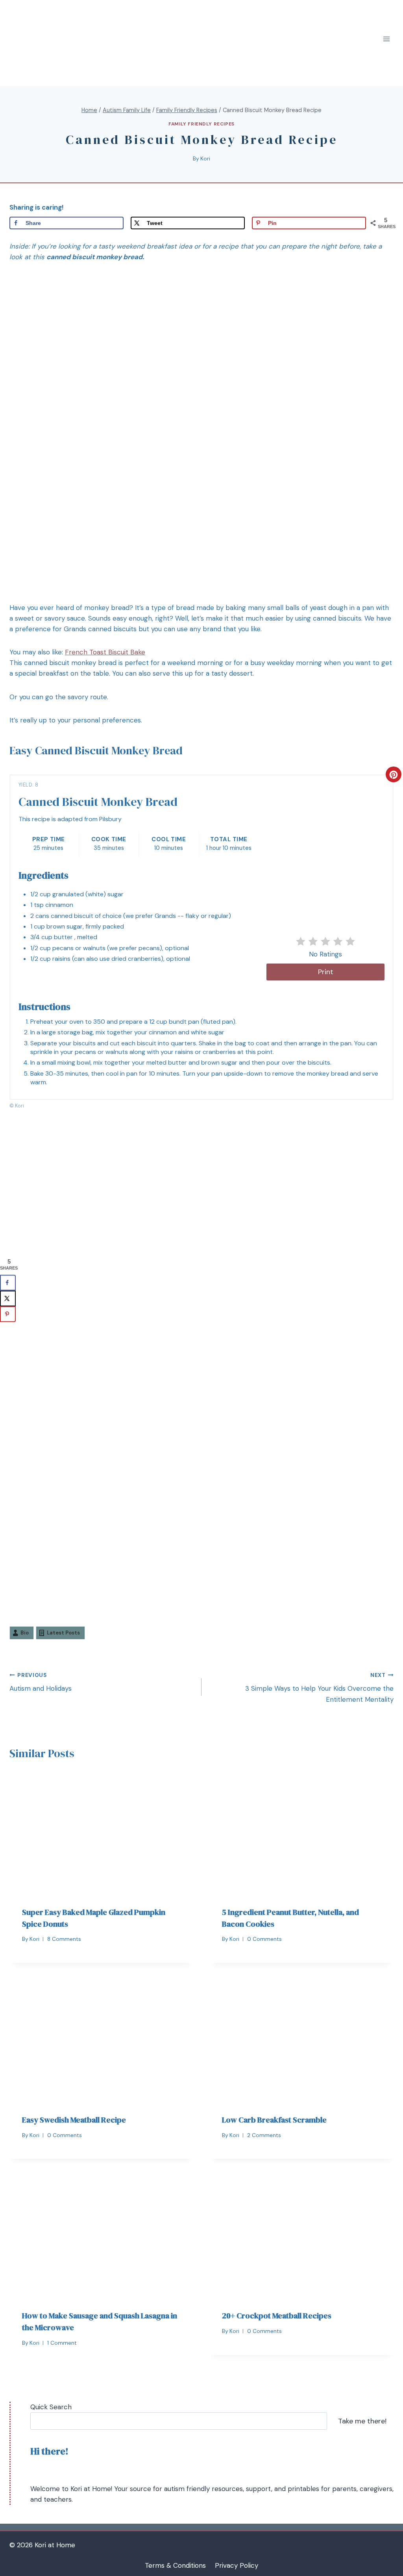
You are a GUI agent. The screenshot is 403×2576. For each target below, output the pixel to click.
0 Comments (264, 1939)
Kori (205, 159)
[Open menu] (386, 39)
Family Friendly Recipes (201, 124)
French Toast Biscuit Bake (105, 652)
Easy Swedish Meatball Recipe (74, 2120)
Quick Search (51, 2407)
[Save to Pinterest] (8, 1314)
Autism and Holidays (41, 1682)
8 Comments (64, 1939)
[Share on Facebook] (8, 1282)
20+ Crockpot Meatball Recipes (277, 2316)
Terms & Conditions (175, 2565)
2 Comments (264, 2135)
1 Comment (62, 2343)
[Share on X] (8, 1298)
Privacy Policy (237, 2565)
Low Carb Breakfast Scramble (274, 2120)
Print (326, 972)
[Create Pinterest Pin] (394, 774)
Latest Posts (63, 1633)
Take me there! (362, 2421)
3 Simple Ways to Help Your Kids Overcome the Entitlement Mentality (319, 1688)
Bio (25, 1633)
